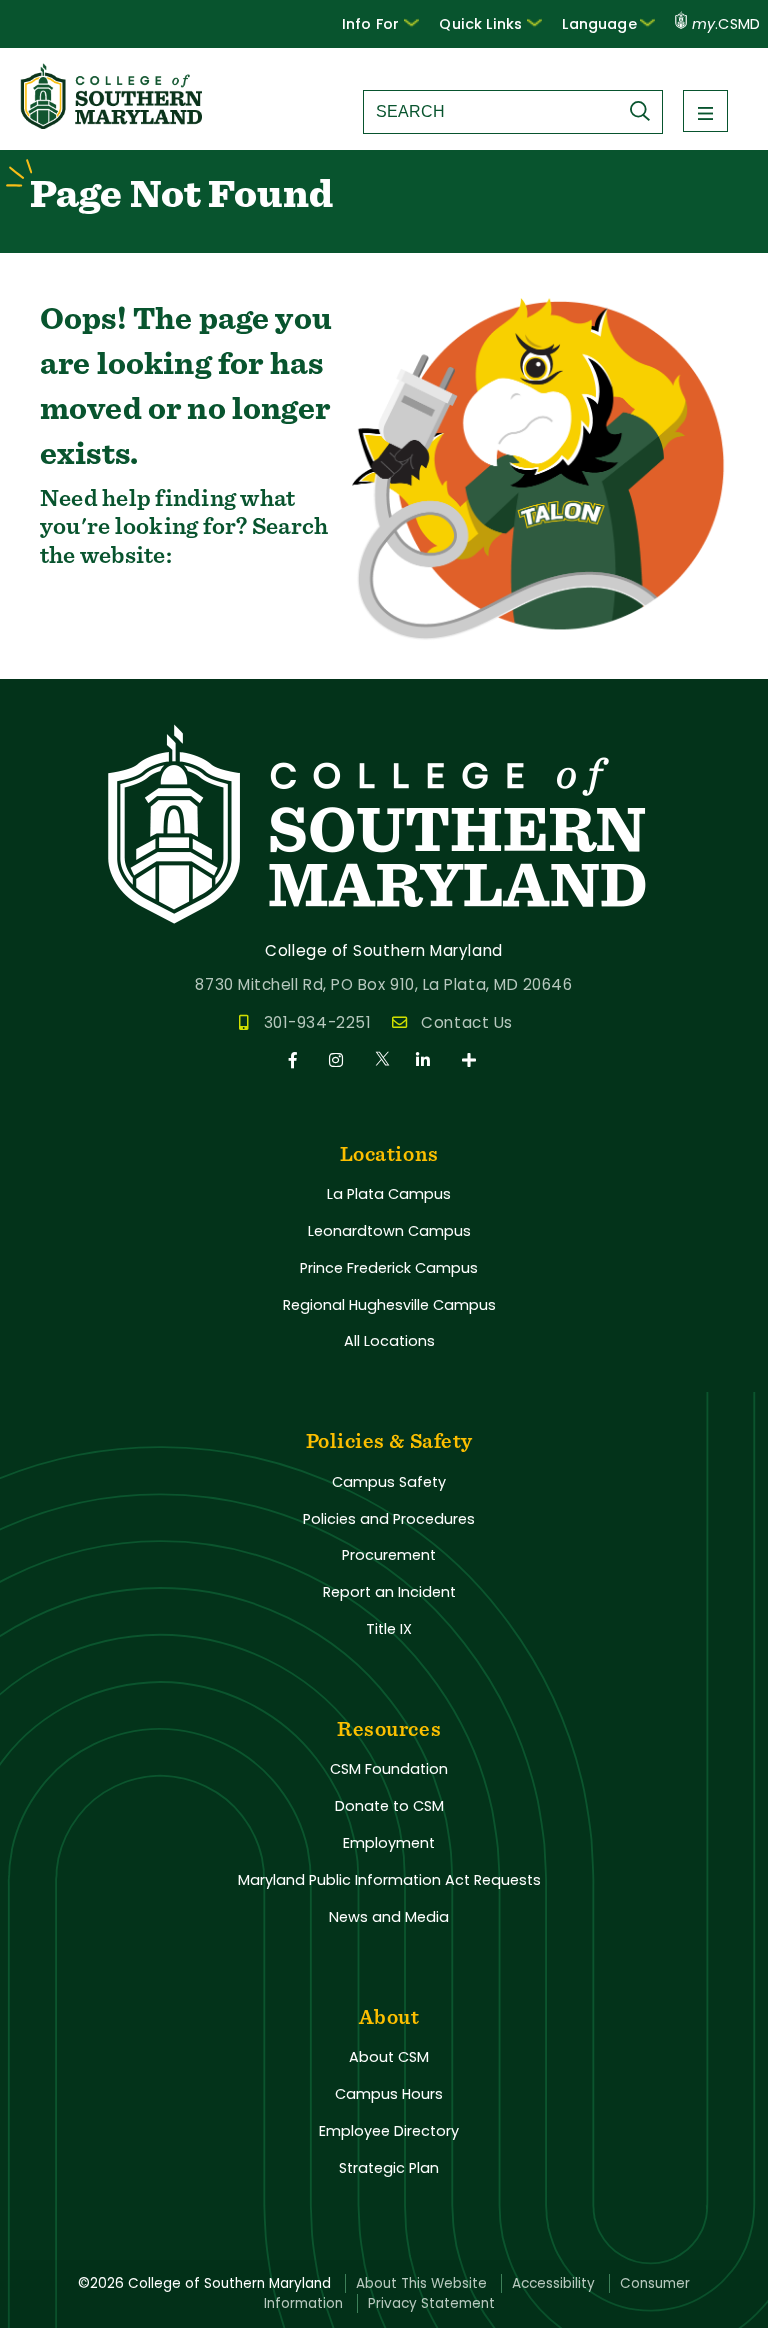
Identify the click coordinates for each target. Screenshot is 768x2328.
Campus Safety (389, 1482)
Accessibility (553, 2283)
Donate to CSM (389, 1806)
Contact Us (466, 1022)
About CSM (389, 2057)
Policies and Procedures (389, 1519)
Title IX (389, 1629)
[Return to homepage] (113, 123)
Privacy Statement (431, 2303)
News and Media (389, 1917)
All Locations (389, 1341)
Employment (389, 1843)
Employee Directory (389, 2131)
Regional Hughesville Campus (389, 1305)
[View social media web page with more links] (470, 1060)
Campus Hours (389, 2094)
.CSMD (726, 24)
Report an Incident (389, 1592)
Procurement (389, 1555)
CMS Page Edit (57, 662)
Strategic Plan (389, 2168)
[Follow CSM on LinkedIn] (426, 1060)
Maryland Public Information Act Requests (389, 1880)
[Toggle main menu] (705, 111)
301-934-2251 (317, 1022)
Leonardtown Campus (389, 1231)
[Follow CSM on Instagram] (339, 1060)
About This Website (421, 2283)
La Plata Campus (389, 1194)
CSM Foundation (389, 1769)
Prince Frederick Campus (389, 1268)
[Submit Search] (645, 111)
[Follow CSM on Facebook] (296, 1060)
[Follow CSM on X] (383, 1060)
